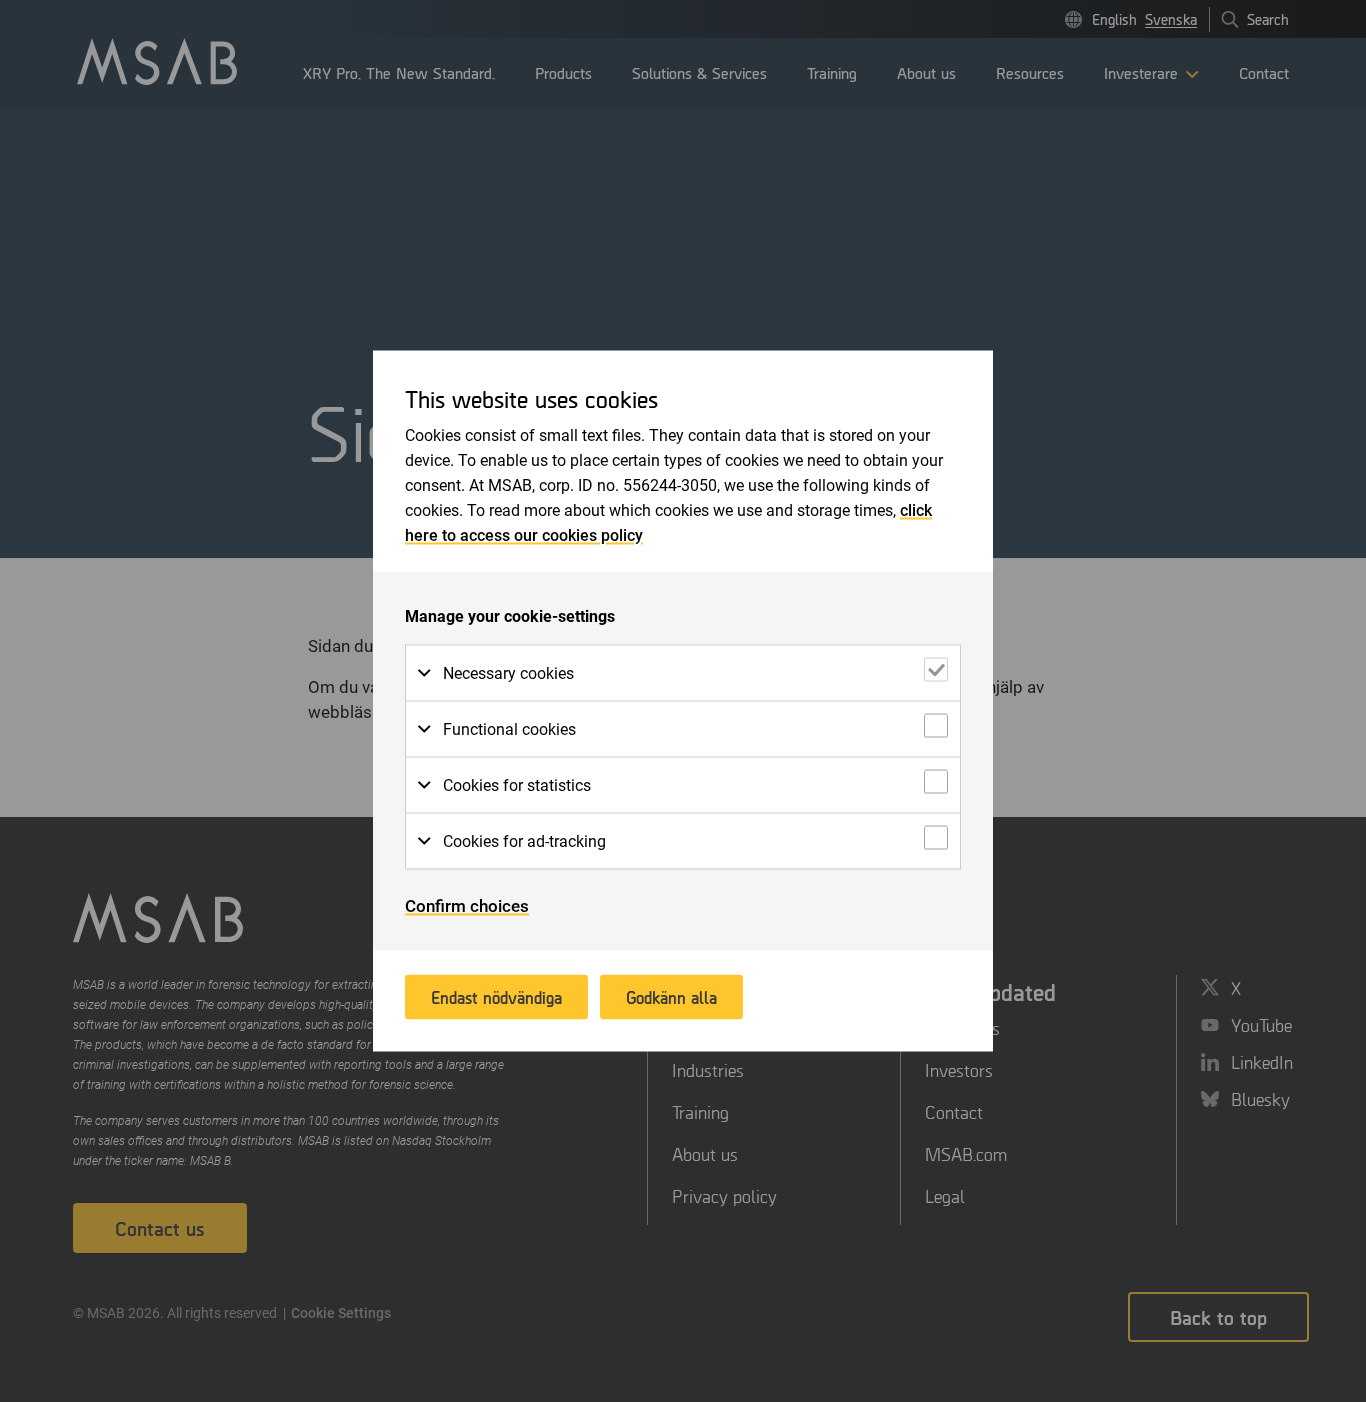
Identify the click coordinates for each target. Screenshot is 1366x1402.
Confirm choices (467, 906)
